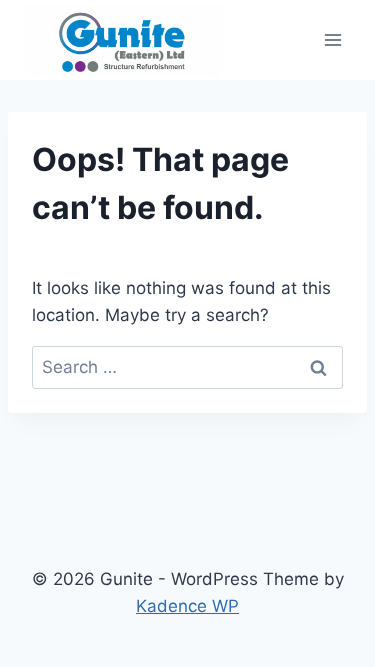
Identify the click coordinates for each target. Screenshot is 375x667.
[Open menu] (332, 39)
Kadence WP (187, 606)
